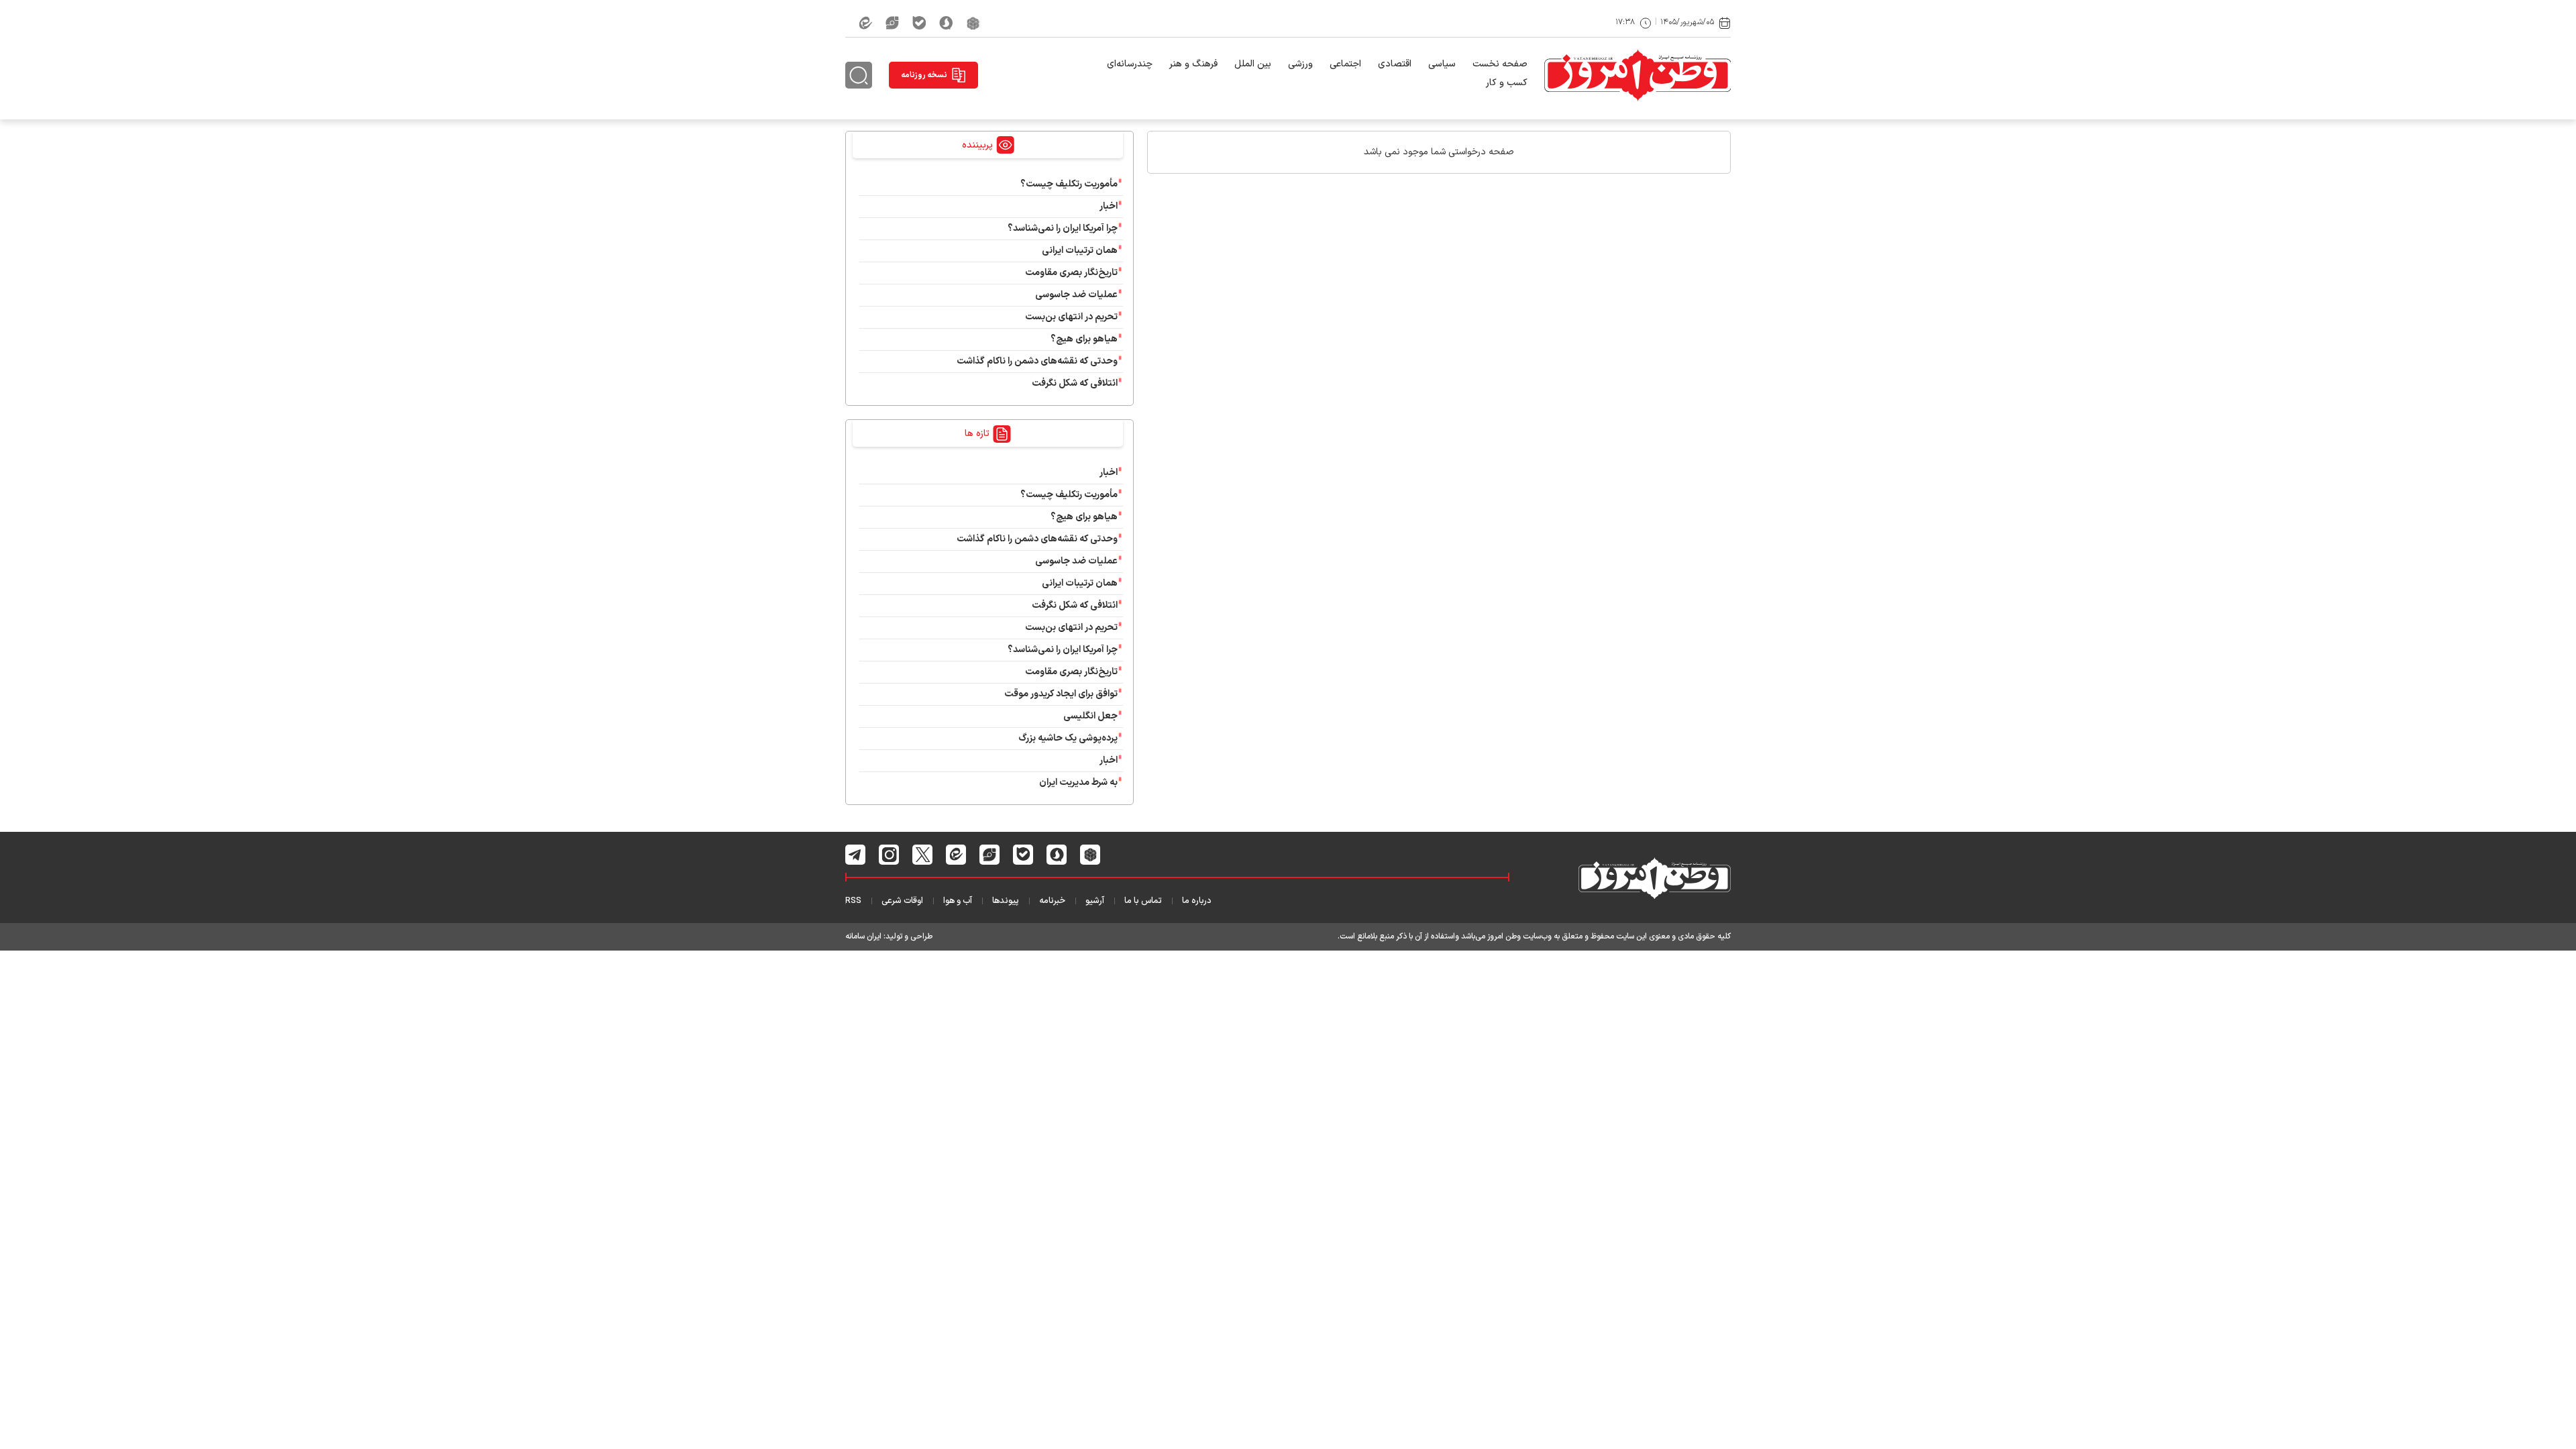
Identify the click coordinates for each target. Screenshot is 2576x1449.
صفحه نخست (1500, 64)
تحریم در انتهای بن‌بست (1071, 317)
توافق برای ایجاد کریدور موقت (1059, 694)
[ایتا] (865, 23)
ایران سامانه (863, 936)
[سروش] (946, 23)
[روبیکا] (973, 23)
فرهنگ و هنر (1193, 64)
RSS (853, 901)
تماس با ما (1143, 901)
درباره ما (1197, 901)
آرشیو (1095, 901)
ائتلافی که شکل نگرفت (1075, 383)
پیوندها (1006, 901)
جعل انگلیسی (1090, 716)
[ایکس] (923, 855)
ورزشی (1300, 64)
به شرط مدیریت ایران (1078, 783)
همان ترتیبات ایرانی (1080, 251)
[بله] (919, 23)
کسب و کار (1507, 83)
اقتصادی (1395, 64)
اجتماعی (1345, 64)
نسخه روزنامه (924, 75)
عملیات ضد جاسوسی (1076, 295)
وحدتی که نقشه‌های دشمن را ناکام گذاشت (1037, 361)
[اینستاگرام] (889, 855)
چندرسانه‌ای (1130, 64)
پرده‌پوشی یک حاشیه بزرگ (1068, 738)
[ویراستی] (892, 23)
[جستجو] (859, 75)
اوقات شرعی (902, 901)
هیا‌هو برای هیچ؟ (1084, 339)
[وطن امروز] (1638, 75)
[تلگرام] (856, 855)
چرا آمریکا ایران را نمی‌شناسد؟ (1063, 228)
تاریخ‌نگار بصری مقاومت (1071, 273)
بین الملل (1253, 64)
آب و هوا (958, 901)
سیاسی (1442, 64)
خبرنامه (1052, 901)
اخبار (1109, 206)
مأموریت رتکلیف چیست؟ (1069, 184)
